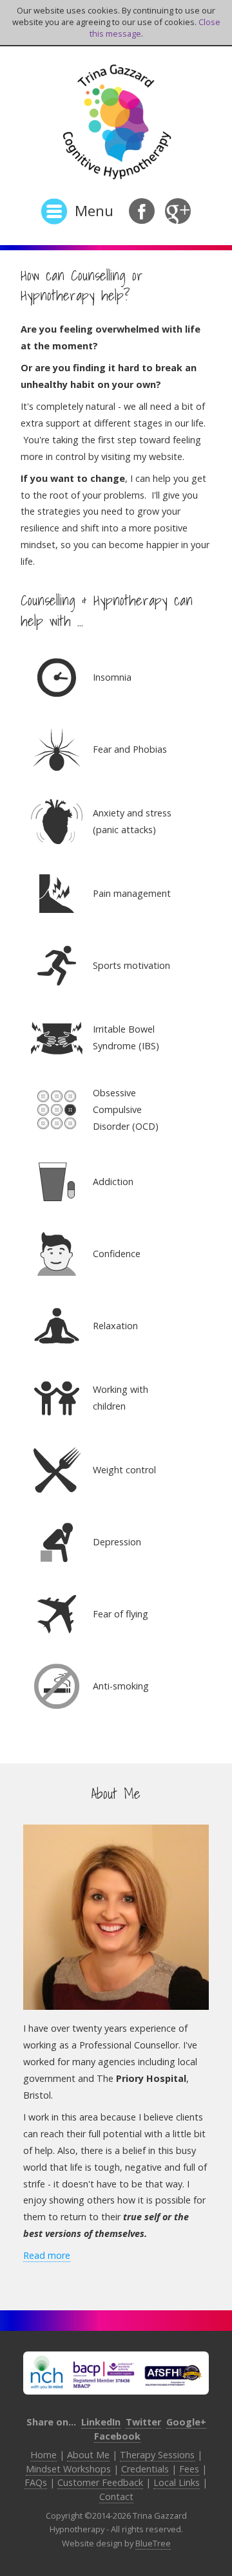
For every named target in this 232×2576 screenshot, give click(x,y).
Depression (117, 1542)
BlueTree (153, 2543)
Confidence (117, 1254)
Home (43, 2455)
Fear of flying (121, 1614)
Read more (47, 2255)
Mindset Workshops (68, 2469)
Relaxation (115, 1326)
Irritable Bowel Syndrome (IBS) (126, 1037)
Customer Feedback (100, 2482)
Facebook (117, 2436)
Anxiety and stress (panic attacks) (132, 821)
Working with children (121, 1398)
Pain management (132, 893)
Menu (94, 211)
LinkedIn (101, 2422)
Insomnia (112, 677)
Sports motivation (131, 965)
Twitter (143, 2422)
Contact (116, 2497)
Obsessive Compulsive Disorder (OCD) (126, 1109)
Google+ (186, 2422)
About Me (88, 2455)
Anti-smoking (121, 1686)
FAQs (36, 2482)
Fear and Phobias (130, 749)
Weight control (124, 1470)
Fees (189, 2469)
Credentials (145, 2469)
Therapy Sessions (157, 2455)
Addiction (113, 1182)
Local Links (177, 2482)
